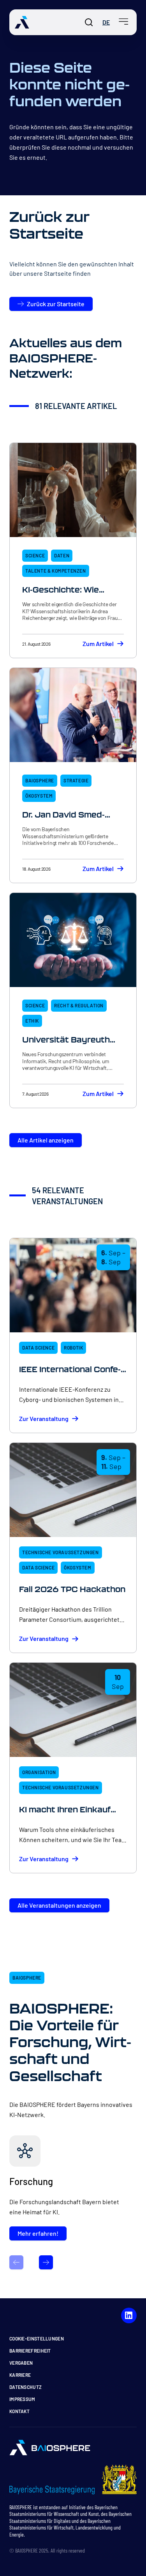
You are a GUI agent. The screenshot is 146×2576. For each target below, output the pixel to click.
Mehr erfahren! (38, 2233)
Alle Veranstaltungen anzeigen (59, 1905)
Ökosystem (39, 796)
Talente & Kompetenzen (56, 571)
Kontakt (19, 2411)
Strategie (76, 780)
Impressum (22, 2399)
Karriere (20, 2375)
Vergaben (21, 2363)
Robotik (73, 1348)
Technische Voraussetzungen (61, 1552)
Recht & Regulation (79, 1005)
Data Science (38, 1348)
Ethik (32, 1021)
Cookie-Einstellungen (37, 2339)
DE (106, 22)
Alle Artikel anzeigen (46, 1140)
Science (35, 555)
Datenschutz (26, 2387)
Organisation (39, 1772)
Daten (62, 555)
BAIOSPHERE (40, 780)
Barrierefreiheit (30, 2351)
